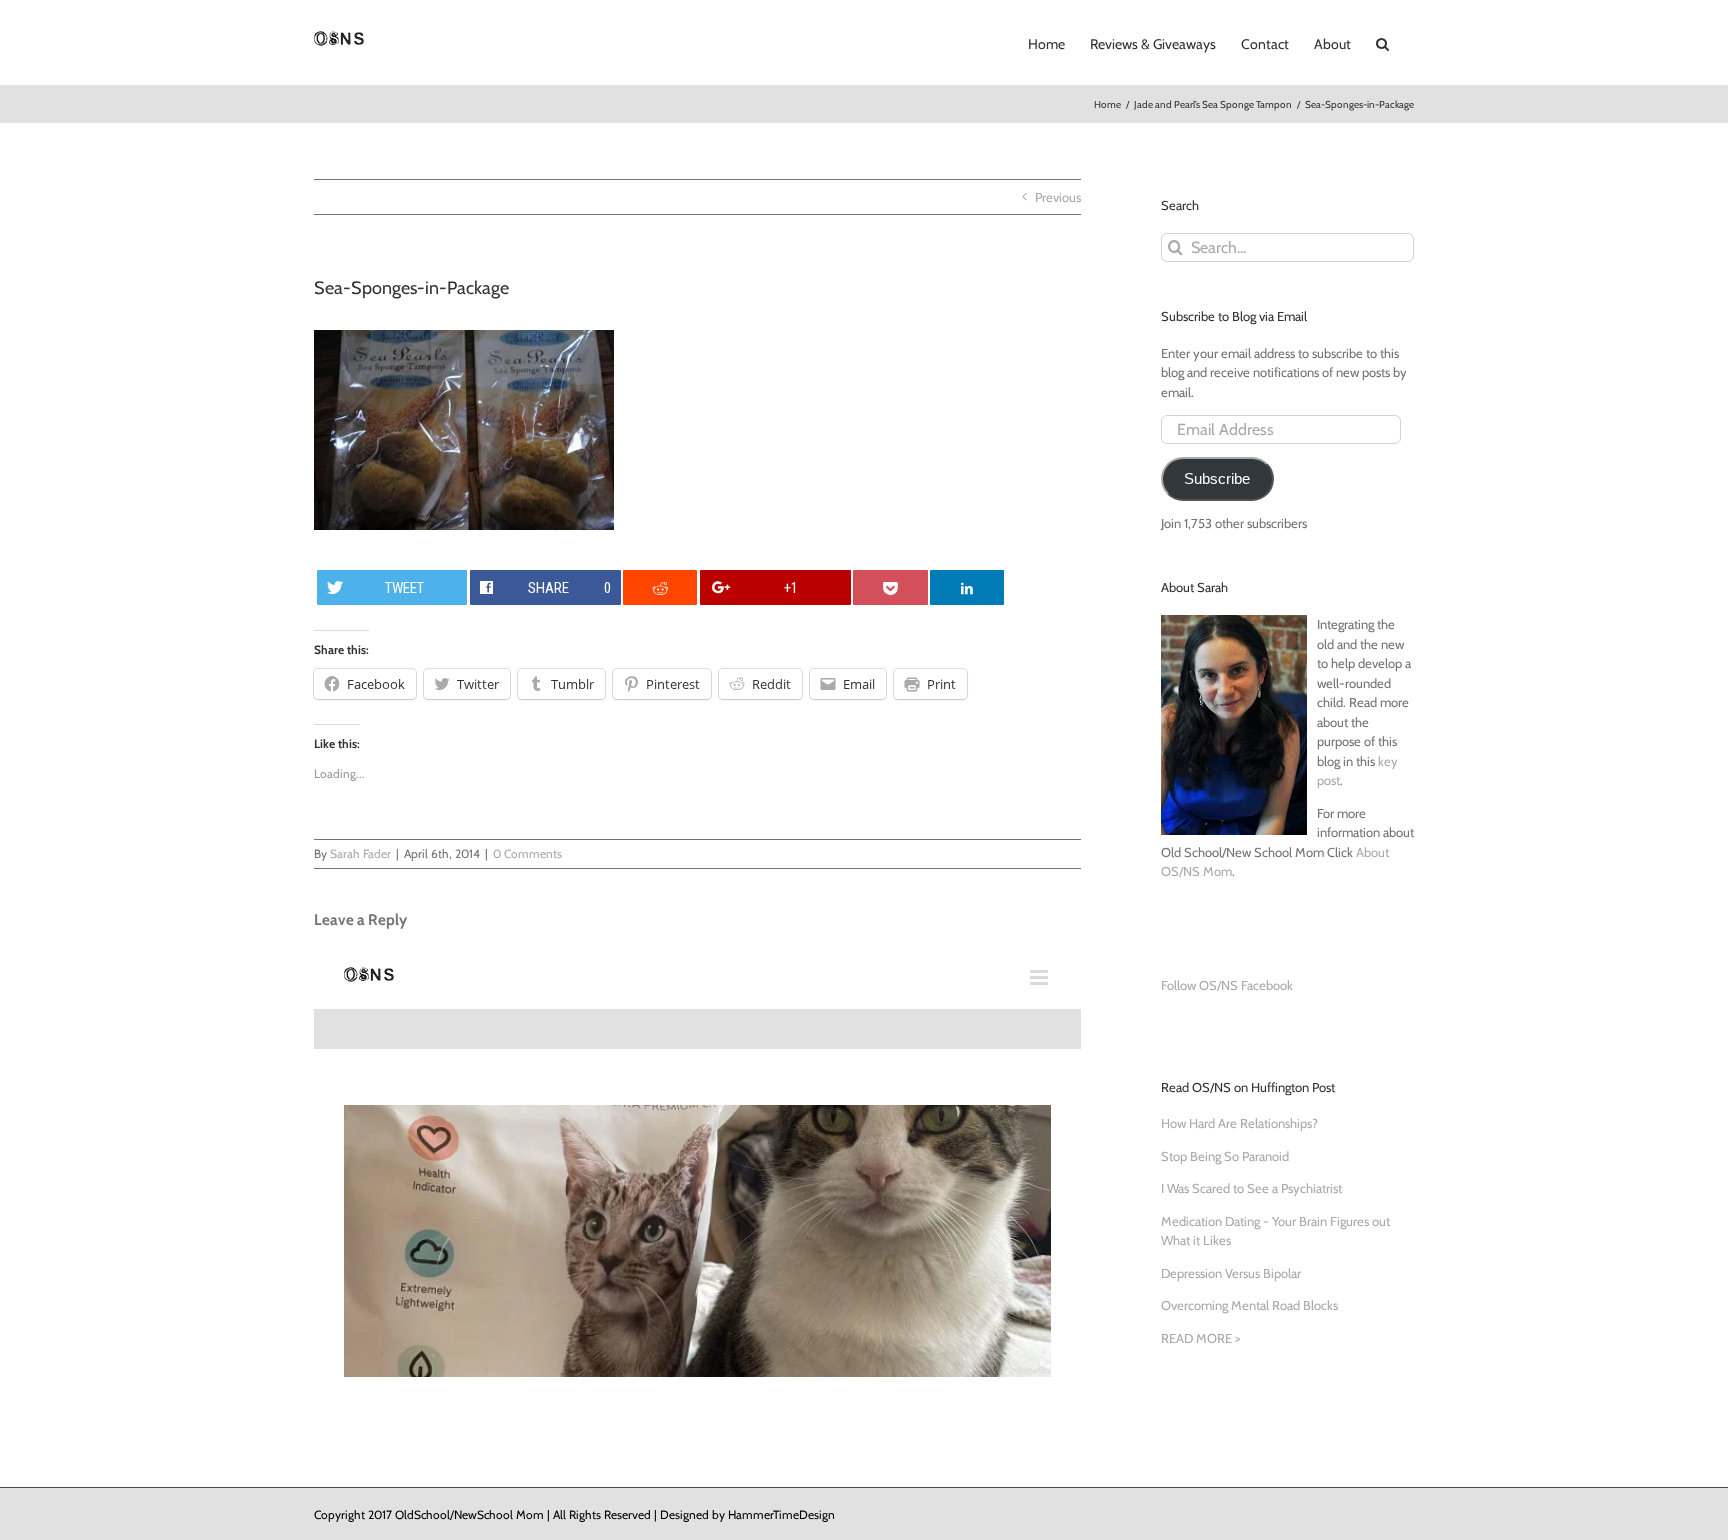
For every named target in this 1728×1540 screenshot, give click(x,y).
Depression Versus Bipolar (1231, 1273)
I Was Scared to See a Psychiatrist (1251, 1188)
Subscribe (1217, 479)
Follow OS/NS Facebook (1227, 985)
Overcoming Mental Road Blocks (1249, 1305)
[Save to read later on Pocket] (890, 587)
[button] (1382, 42)
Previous (1058, 197)
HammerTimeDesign (781, 1514)
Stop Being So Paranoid (1225, 1156)
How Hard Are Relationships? (1239, 1123)
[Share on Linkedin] (967, 587)
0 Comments (527, 853)
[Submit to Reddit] (660, 587)
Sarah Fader (360, 853)
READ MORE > (1200, 1338)
